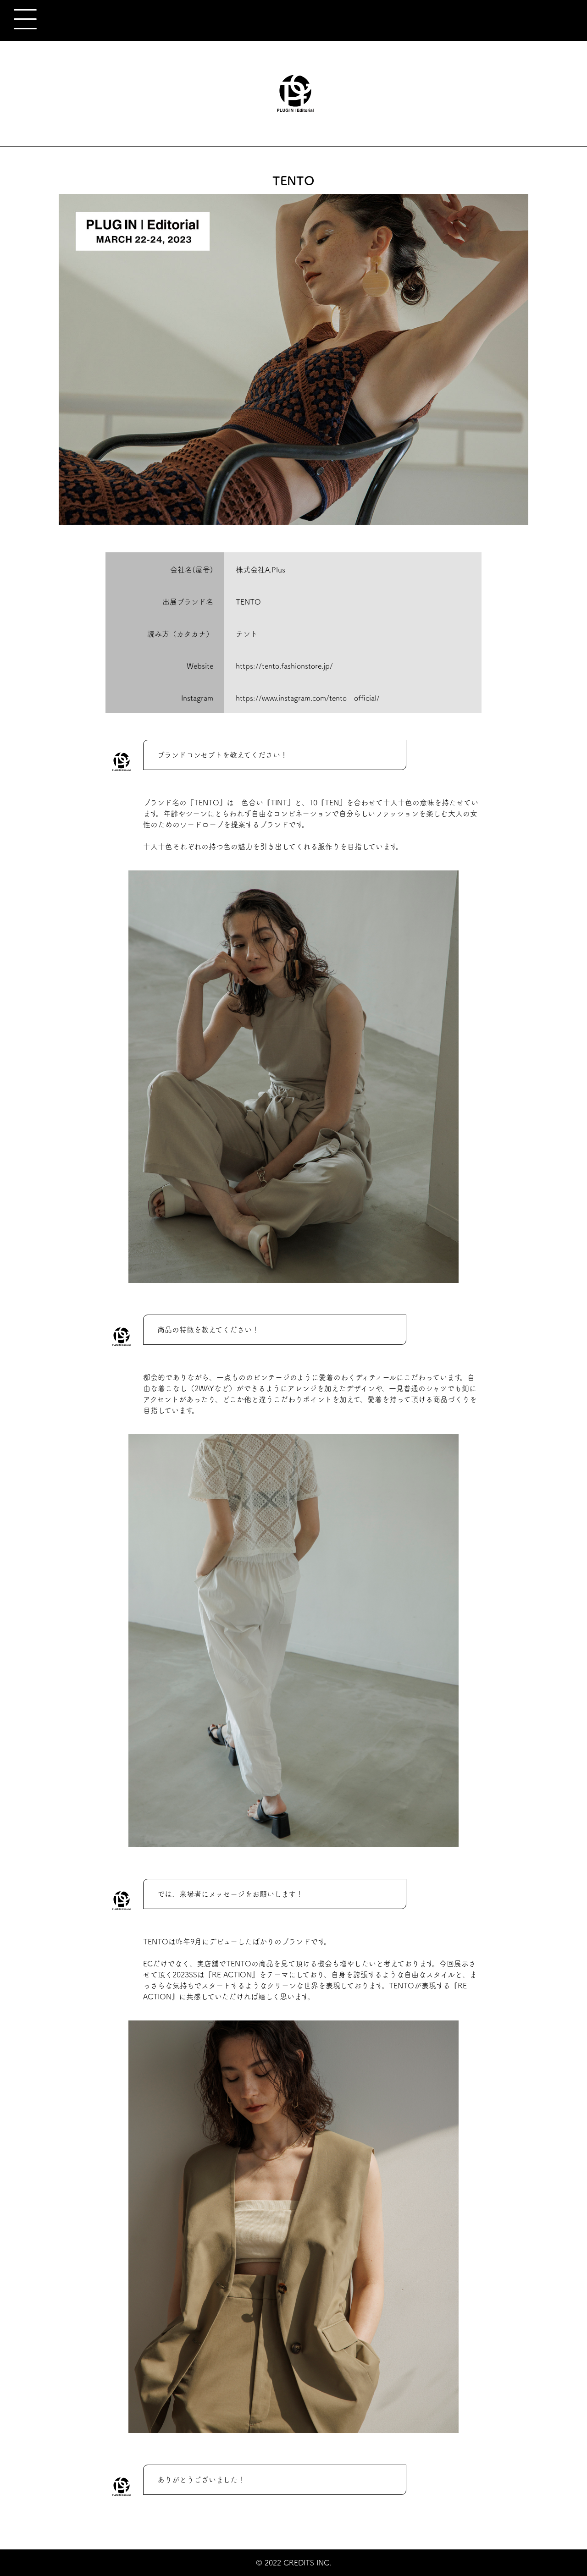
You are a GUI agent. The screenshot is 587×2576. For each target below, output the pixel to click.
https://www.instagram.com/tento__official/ (308, 698)
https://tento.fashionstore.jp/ (284, 666)
